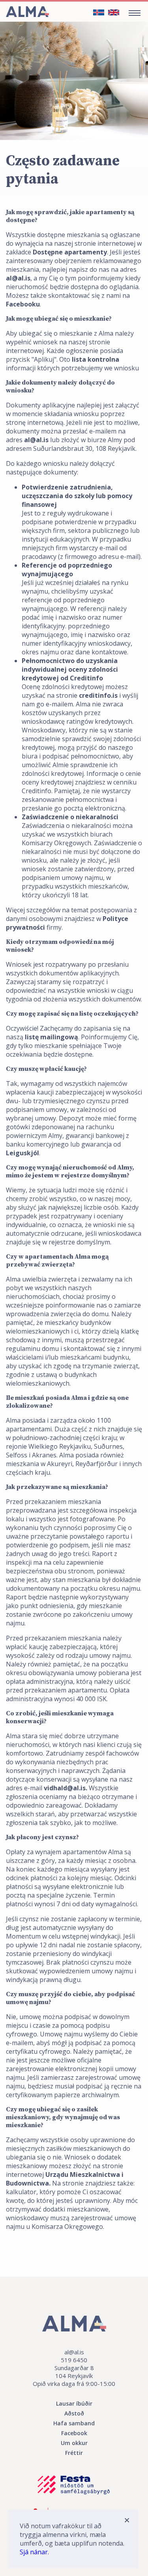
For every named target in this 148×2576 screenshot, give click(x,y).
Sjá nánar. (34, 2552)
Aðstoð (74, 2413)
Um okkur (74, 2443)
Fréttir (74, 2453)
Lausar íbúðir (74, 2403)
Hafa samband (74, 2423)
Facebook (74, 2433)
